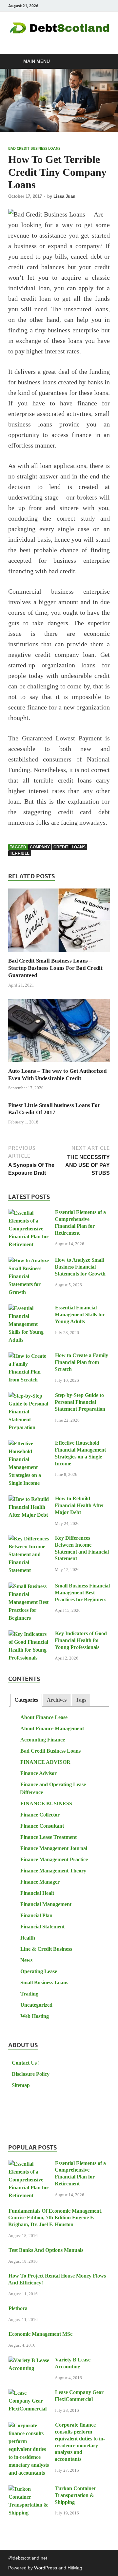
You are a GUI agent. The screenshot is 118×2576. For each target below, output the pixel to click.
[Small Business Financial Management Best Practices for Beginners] (29, 1586)
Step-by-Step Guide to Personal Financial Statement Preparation (80, 1402)
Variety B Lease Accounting (73, 2363)
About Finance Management (52, 1728)
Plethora (18, 2308)
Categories (26, 1700)
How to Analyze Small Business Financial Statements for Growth (80, 1267)
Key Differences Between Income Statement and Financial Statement (82, 1548)
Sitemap (21, 2085)
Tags (81, 1700)
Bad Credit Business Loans (34, 148)
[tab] (26, 1700)
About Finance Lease (44, 1717)
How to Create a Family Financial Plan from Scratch (81, 1362)
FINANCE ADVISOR (45, 1762)
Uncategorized (36, 2005)
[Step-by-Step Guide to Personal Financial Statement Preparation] (29, 1396)
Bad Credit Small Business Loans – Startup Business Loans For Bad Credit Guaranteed (55, 968)
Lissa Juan (64, 196)
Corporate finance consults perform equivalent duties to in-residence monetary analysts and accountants (80, 2442)
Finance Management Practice (54, 1859)
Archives (57, 1700)
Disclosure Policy (31, 2074)
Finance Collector (40, 1815)
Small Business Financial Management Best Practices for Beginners (82, 1593)
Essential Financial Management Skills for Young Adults (80, 1314)
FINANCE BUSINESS (46, 1803)
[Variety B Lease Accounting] (29, 2360)
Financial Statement (42, 1927)
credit (61, 847)
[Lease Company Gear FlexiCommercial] (29, 2393)
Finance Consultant (42, 1826)
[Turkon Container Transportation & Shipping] (29, 2489)
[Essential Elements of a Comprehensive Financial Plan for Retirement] (29, 1213)
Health (28, 1938)
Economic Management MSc (40, 2334)
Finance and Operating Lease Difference (53, 1788)
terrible (20, 853)
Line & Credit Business (46, 1949)
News (26, 1960)
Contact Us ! (26, 2063)
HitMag (75, 2568)
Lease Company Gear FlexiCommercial (79, 2396)
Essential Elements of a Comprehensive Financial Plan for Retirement (80, 1222)
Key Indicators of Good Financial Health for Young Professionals (81, 1640)
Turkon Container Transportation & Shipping (75, 2495)
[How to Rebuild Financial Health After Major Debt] (29, 1499)
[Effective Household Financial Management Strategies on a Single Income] (29, 1443)
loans (79, 847)
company (40, 847)
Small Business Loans (44, 1983)
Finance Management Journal (54, 1848)
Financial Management (46, 1904)
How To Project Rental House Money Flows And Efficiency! (57, 2279)
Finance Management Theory (53, 1871)
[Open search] (102, 62)
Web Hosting (35, 2016)
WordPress (46, 2568)
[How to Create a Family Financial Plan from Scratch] (29, 1356)
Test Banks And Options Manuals (46, 2250)
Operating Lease (39, 1971)
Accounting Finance (43, 1740)
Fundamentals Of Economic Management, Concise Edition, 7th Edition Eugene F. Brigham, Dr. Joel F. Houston (55, 2218)
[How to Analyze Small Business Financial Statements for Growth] (29, 1261)
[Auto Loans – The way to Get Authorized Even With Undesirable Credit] (59, 1033)
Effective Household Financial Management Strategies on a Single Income (80, 1453)
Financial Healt (37, 1893)
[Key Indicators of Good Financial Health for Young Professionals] (29, 1634)
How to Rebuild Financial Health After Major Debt (79, 1505)
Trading (29, 1994)
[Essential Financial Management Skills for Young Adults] (29, 1308)
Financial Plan (36, 1915)
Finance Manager (40, 1882)
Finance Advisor (39, 1773)
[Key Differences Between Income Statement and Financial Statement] (29, 1539)
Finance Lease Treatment (49, 1837)
